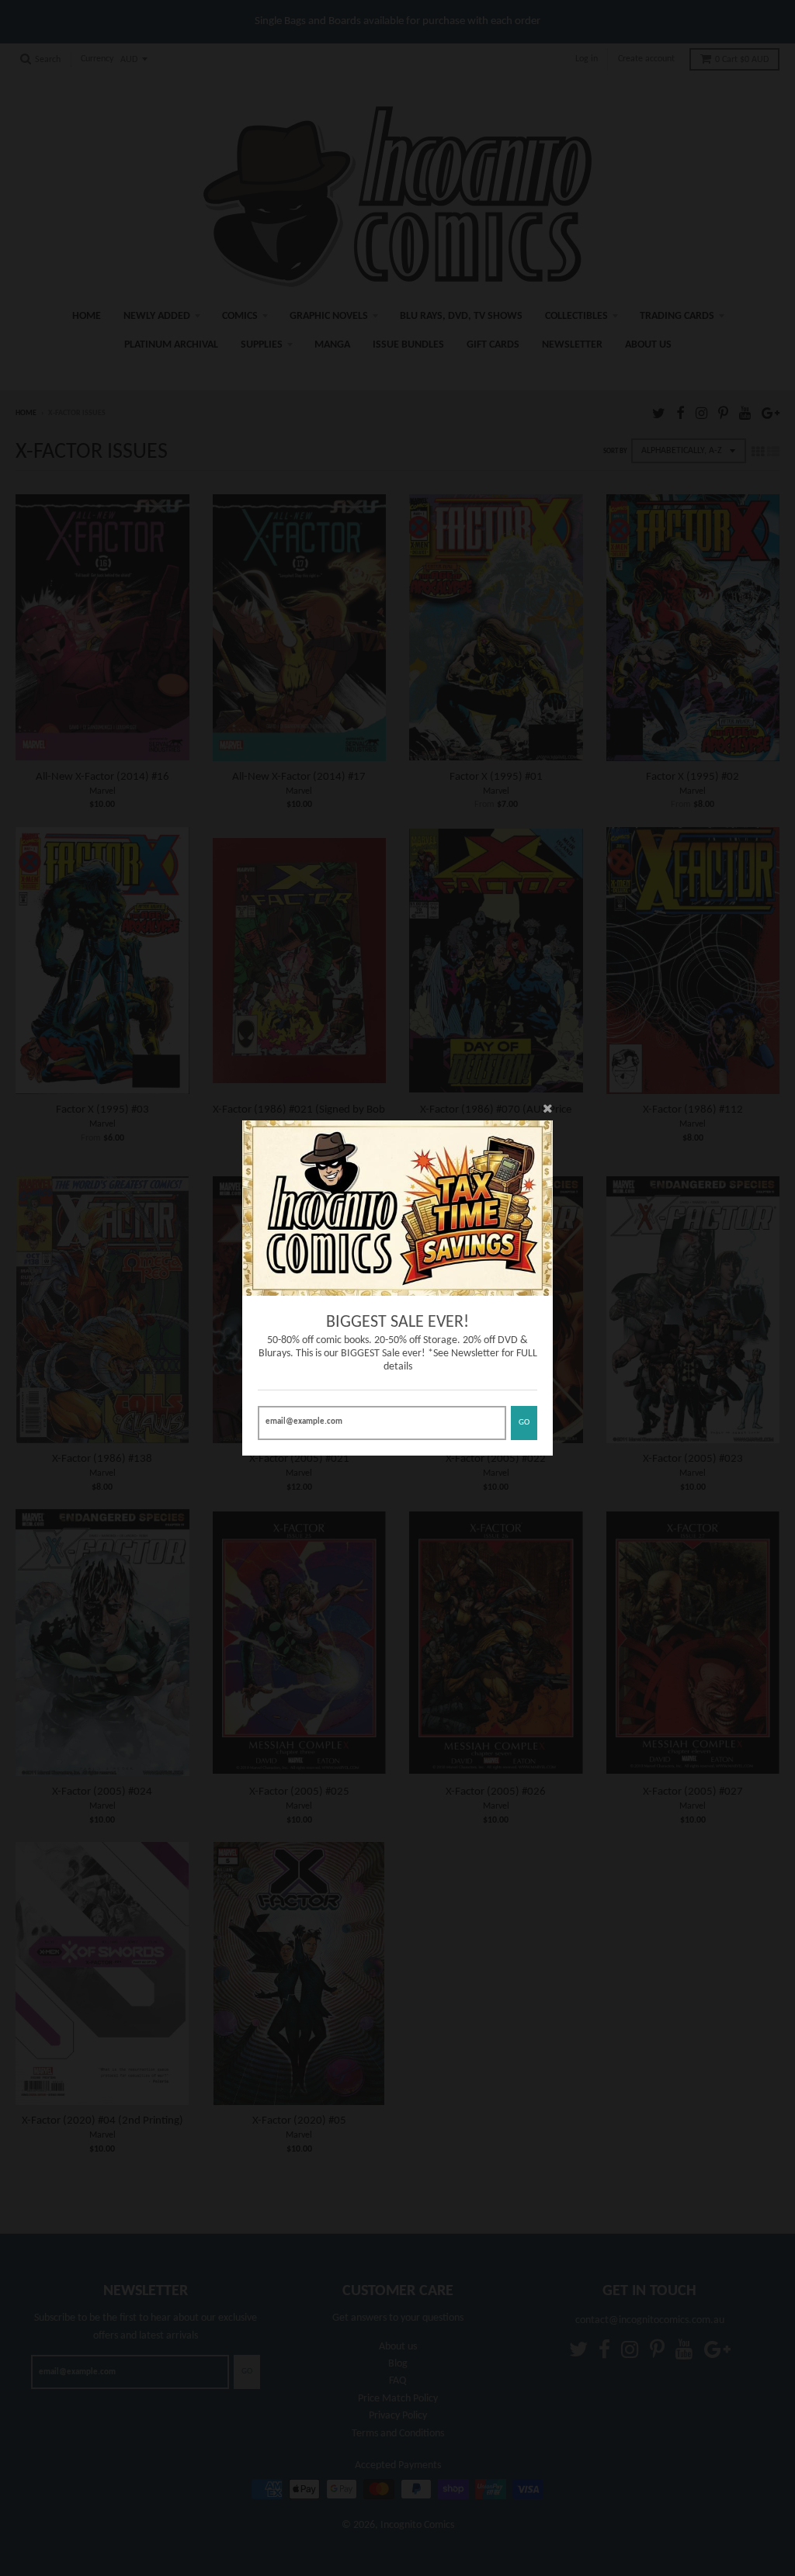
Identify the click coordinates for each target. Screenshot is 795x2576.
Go (524, 1423)
